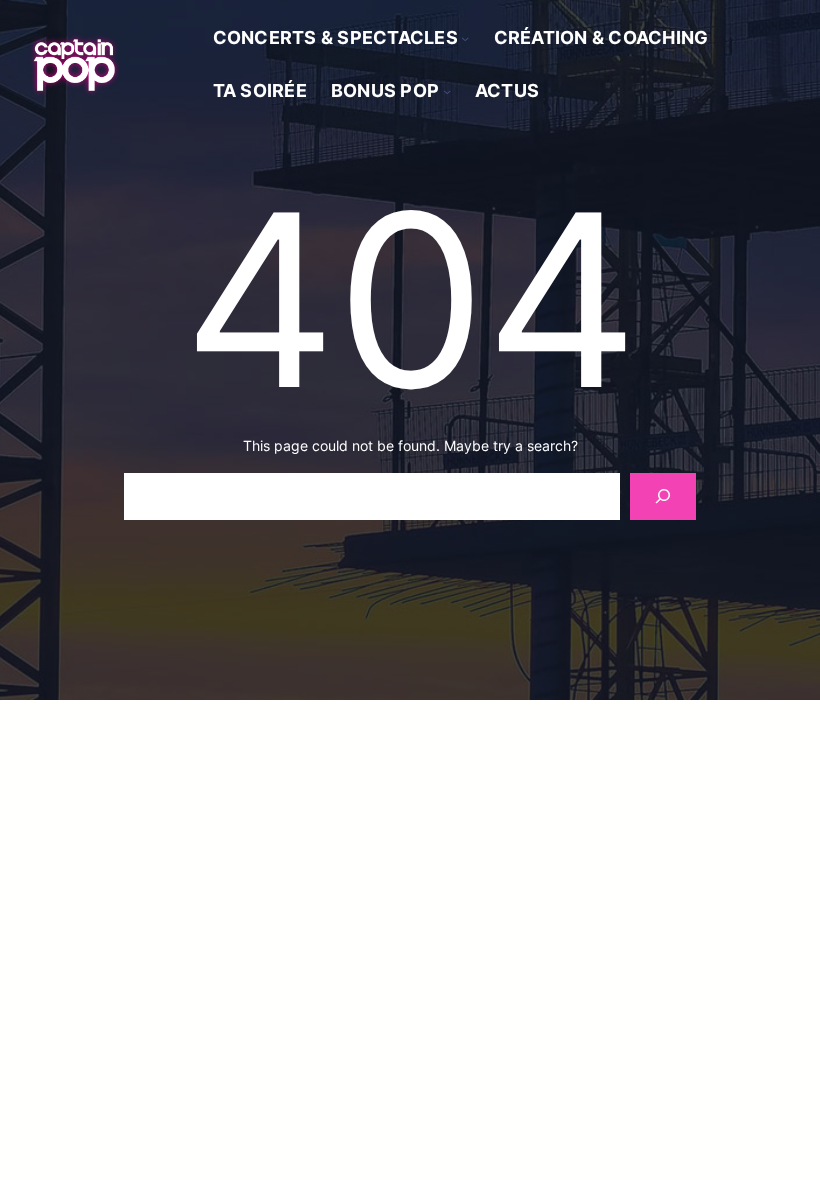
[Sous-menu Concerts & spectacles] (465, 38)
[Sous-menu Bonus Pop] (447, 91)
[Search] (662, 496)
